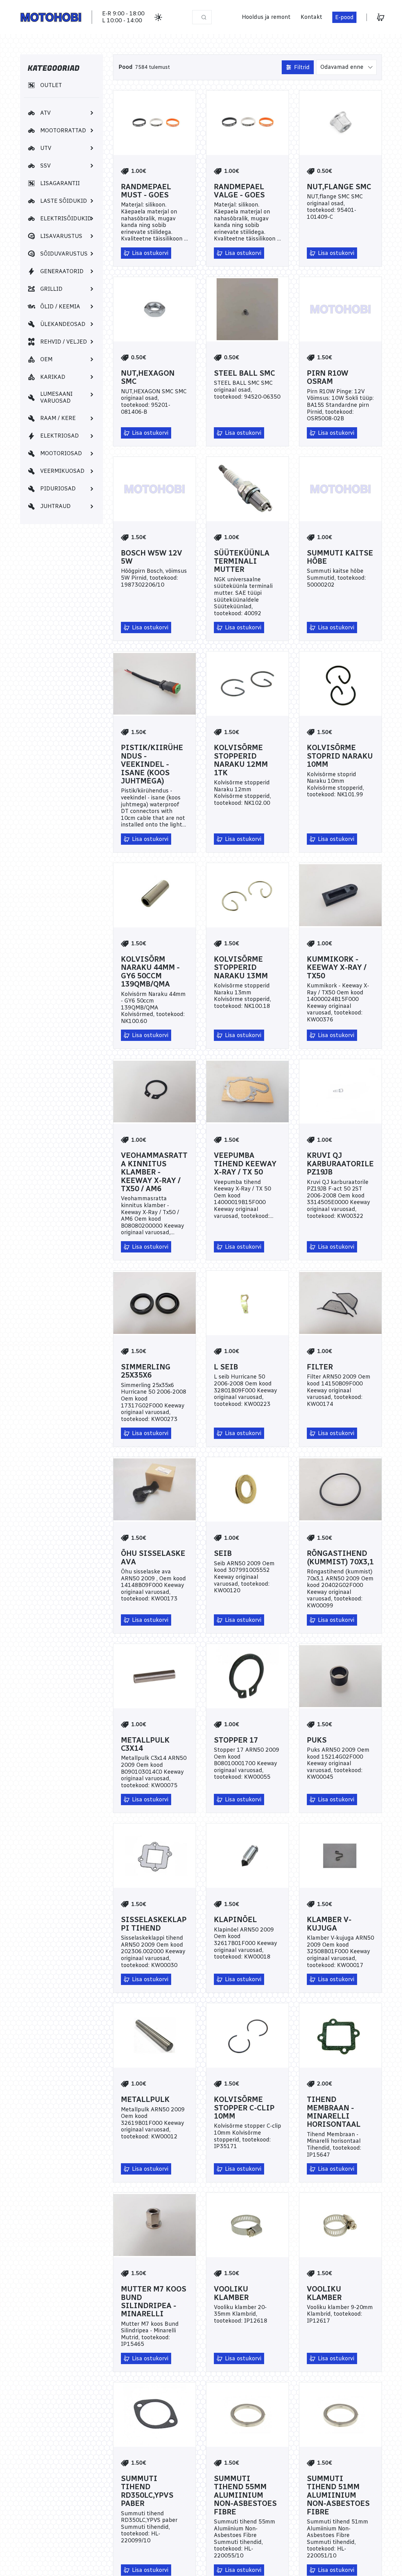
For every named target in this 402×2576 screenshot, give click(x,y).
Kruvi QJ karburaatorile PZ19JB (340, 1164)
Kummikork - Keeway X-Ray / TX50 (337, 967)
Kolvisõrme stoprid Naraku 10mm (340, 756)
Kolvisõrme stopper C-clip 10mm (244, 2108)
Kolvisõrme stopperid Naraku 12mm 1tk (241, 760)
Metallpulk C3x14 (145, 1744)
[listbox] (346, 67)
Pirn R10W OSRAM (328, 377)
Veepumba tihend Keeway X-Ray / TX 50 (245, 1164)
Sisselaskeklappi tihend (154, 1924)
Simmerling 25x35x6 (146, 1371)
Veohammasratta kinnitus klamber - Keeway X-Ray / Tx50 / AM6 (154, 1172)
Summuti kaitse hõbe (340, 557)
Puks (317, 1740)
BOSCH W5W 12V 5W (152, 557)
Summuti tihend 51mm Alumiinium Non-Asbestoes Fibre (338, 2495)
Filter (320, 1367)
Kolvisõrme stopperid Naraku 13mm (241, 967)
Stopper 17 (236, 1740)
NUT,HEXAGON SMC (148, 377)
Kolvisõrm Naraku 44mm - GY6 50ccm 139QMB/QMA (150, 972)
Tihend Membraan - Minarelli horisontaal (334, 2112)
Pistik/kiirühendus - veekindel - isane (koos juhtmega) (152, 764)
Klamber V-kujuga (329, 1924)
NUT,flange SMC (339, 187)
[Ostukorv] (381, 17)
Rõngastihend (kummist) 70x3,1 (340, 1558)
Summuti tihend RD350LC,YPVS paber (147, 2491)
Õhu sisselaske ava (153, 1558)
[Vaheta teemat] (158, 17)
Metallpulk (145, 2099)
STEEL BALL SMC (244, 373)
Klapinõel (235, 1920)
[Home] (51, 17)
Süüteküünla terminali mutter (242, 561)
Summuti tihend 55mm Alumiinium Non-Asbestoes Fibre (245, 2495)
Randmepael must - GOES (146, 191)
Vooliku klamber (231, 2293)
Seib (223, 1553)
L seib (226, 1367)
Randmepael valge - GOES (239, 191)
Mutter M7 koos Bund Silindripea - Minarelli (154, 2302)
